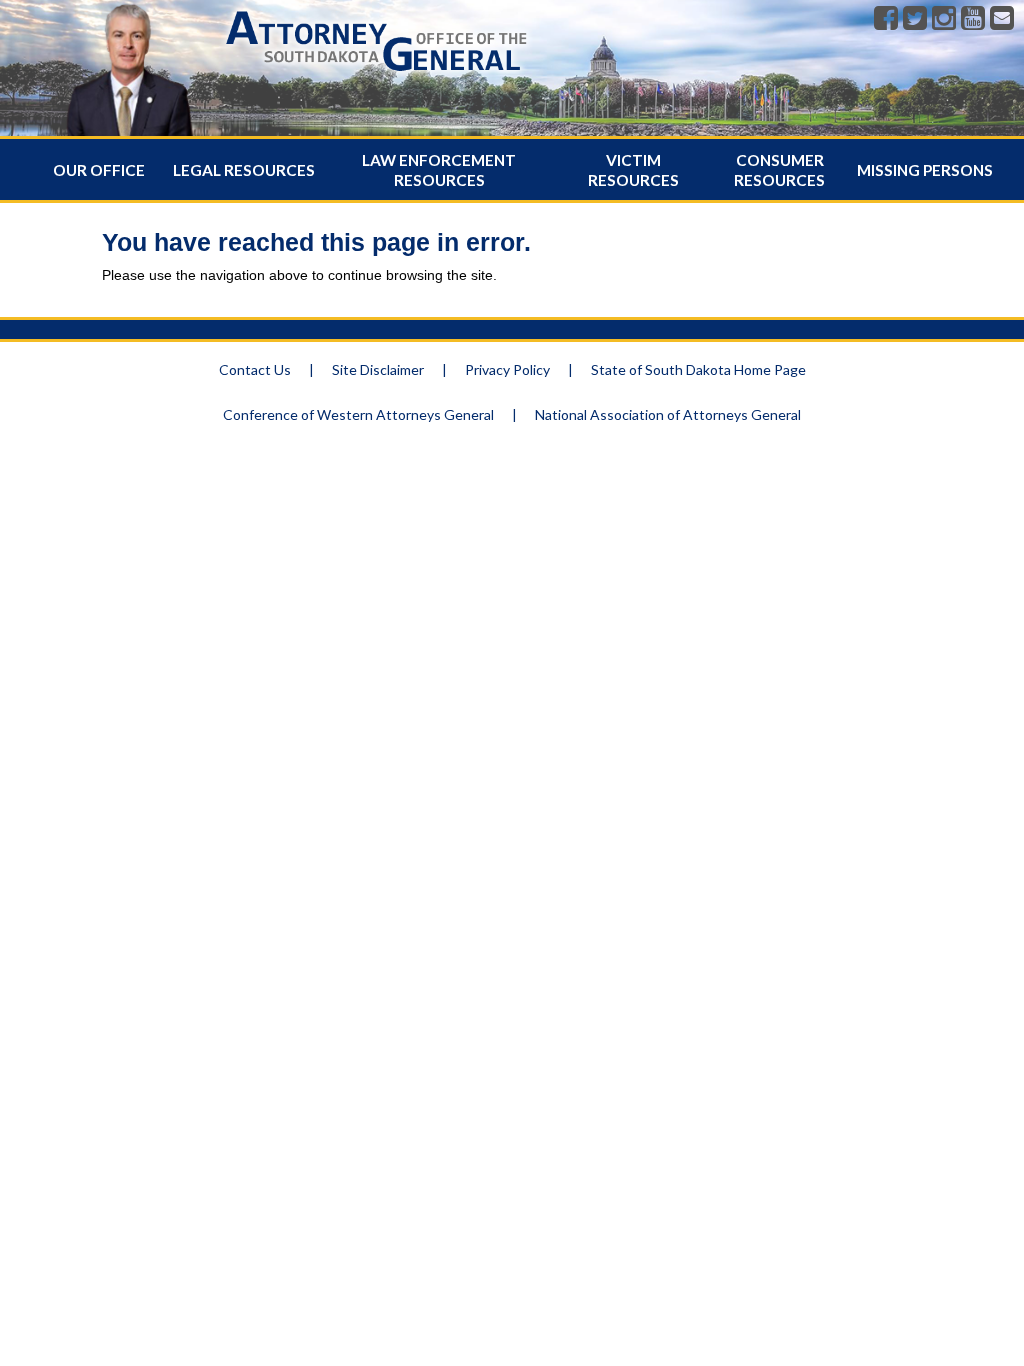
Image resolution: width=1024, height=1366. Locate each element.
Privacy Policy (507, 369)
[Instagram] (944, 19)
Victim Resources (633, 170)
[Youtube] (973, 19)
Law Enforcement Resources (439, 170)
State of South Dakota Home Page (698, 369)
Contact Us (255, 369)
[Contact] (1002, 19)
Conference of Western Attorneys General (358, 414)
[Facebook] (886, 19)
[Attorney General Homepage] (376, 75)
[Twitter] (915, 19)
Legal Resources (244, 170)
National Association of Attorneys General (668, 414)
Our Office (99, 170)
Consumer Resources (779, 170)
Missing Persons (925, 170)
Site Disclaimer (378, 369)
